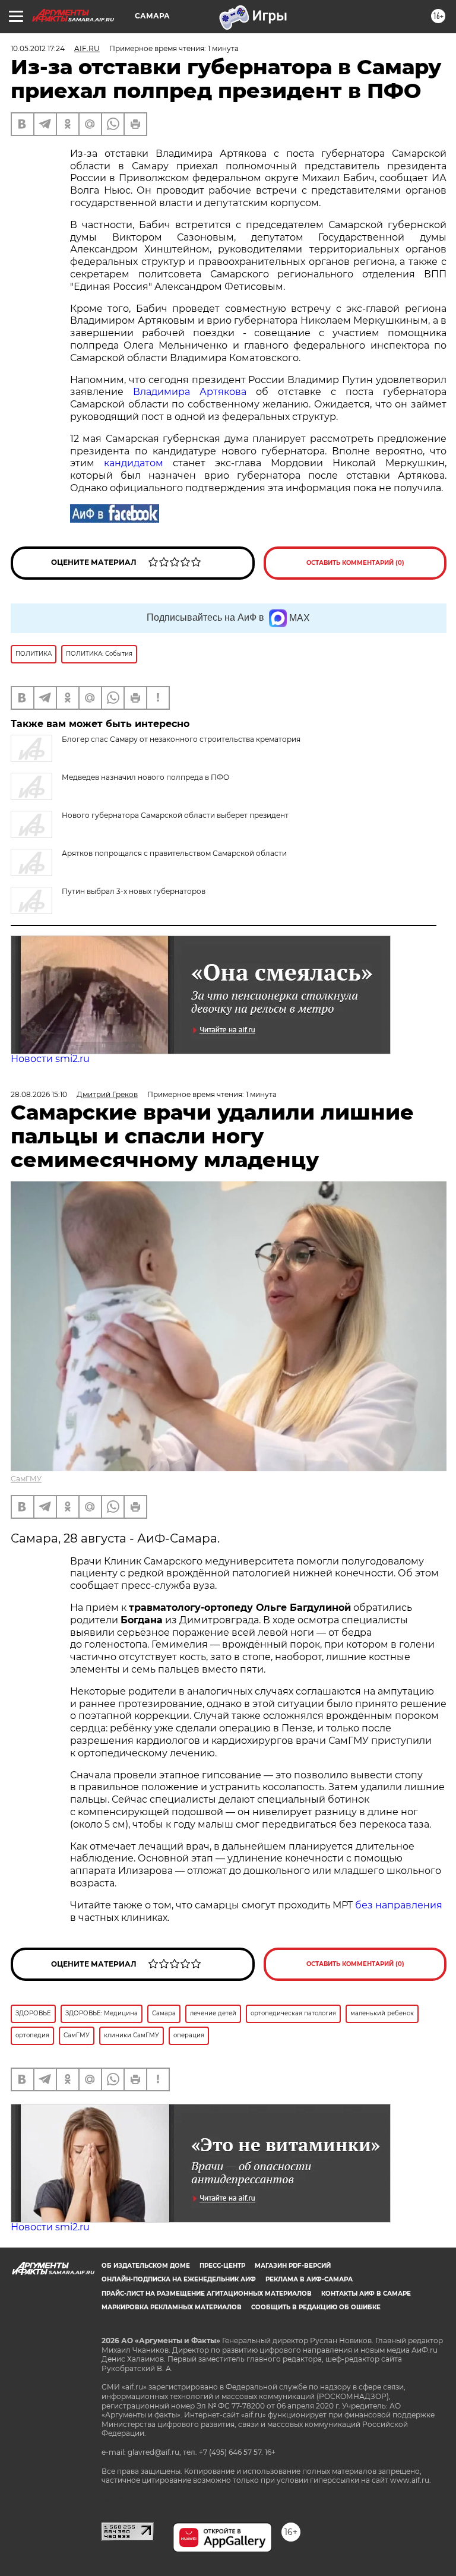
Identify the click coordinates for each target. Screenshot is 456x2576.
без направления (399, 1905)
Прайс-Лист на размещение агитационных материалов (207, 2294)
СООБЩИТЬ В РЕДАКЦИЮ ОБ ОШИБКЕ (316, 2307)
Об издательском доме (146, 2266)
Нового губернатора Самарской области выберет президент (175, 815)
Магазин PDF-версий (293, 2266)
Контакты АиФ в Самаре (366, 2294)
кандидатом (134, 463)
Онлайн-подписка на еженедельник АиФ (179, 2279)
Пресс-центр (222, 2266)
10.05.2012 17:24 (38, 48)
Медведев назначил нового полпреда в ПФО (145, 777)
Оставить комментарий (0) (355, 563)
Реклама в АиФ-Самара (309, 2279)
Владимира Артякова (190, 392)
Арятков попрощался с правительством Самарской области (174, 853)
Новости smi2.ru (50, 1059)
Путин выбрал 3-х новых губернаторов (134, 891)
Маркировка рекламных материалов (172, 2307)
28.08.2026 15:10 (39, 1094)
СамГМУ (26, 1479)
